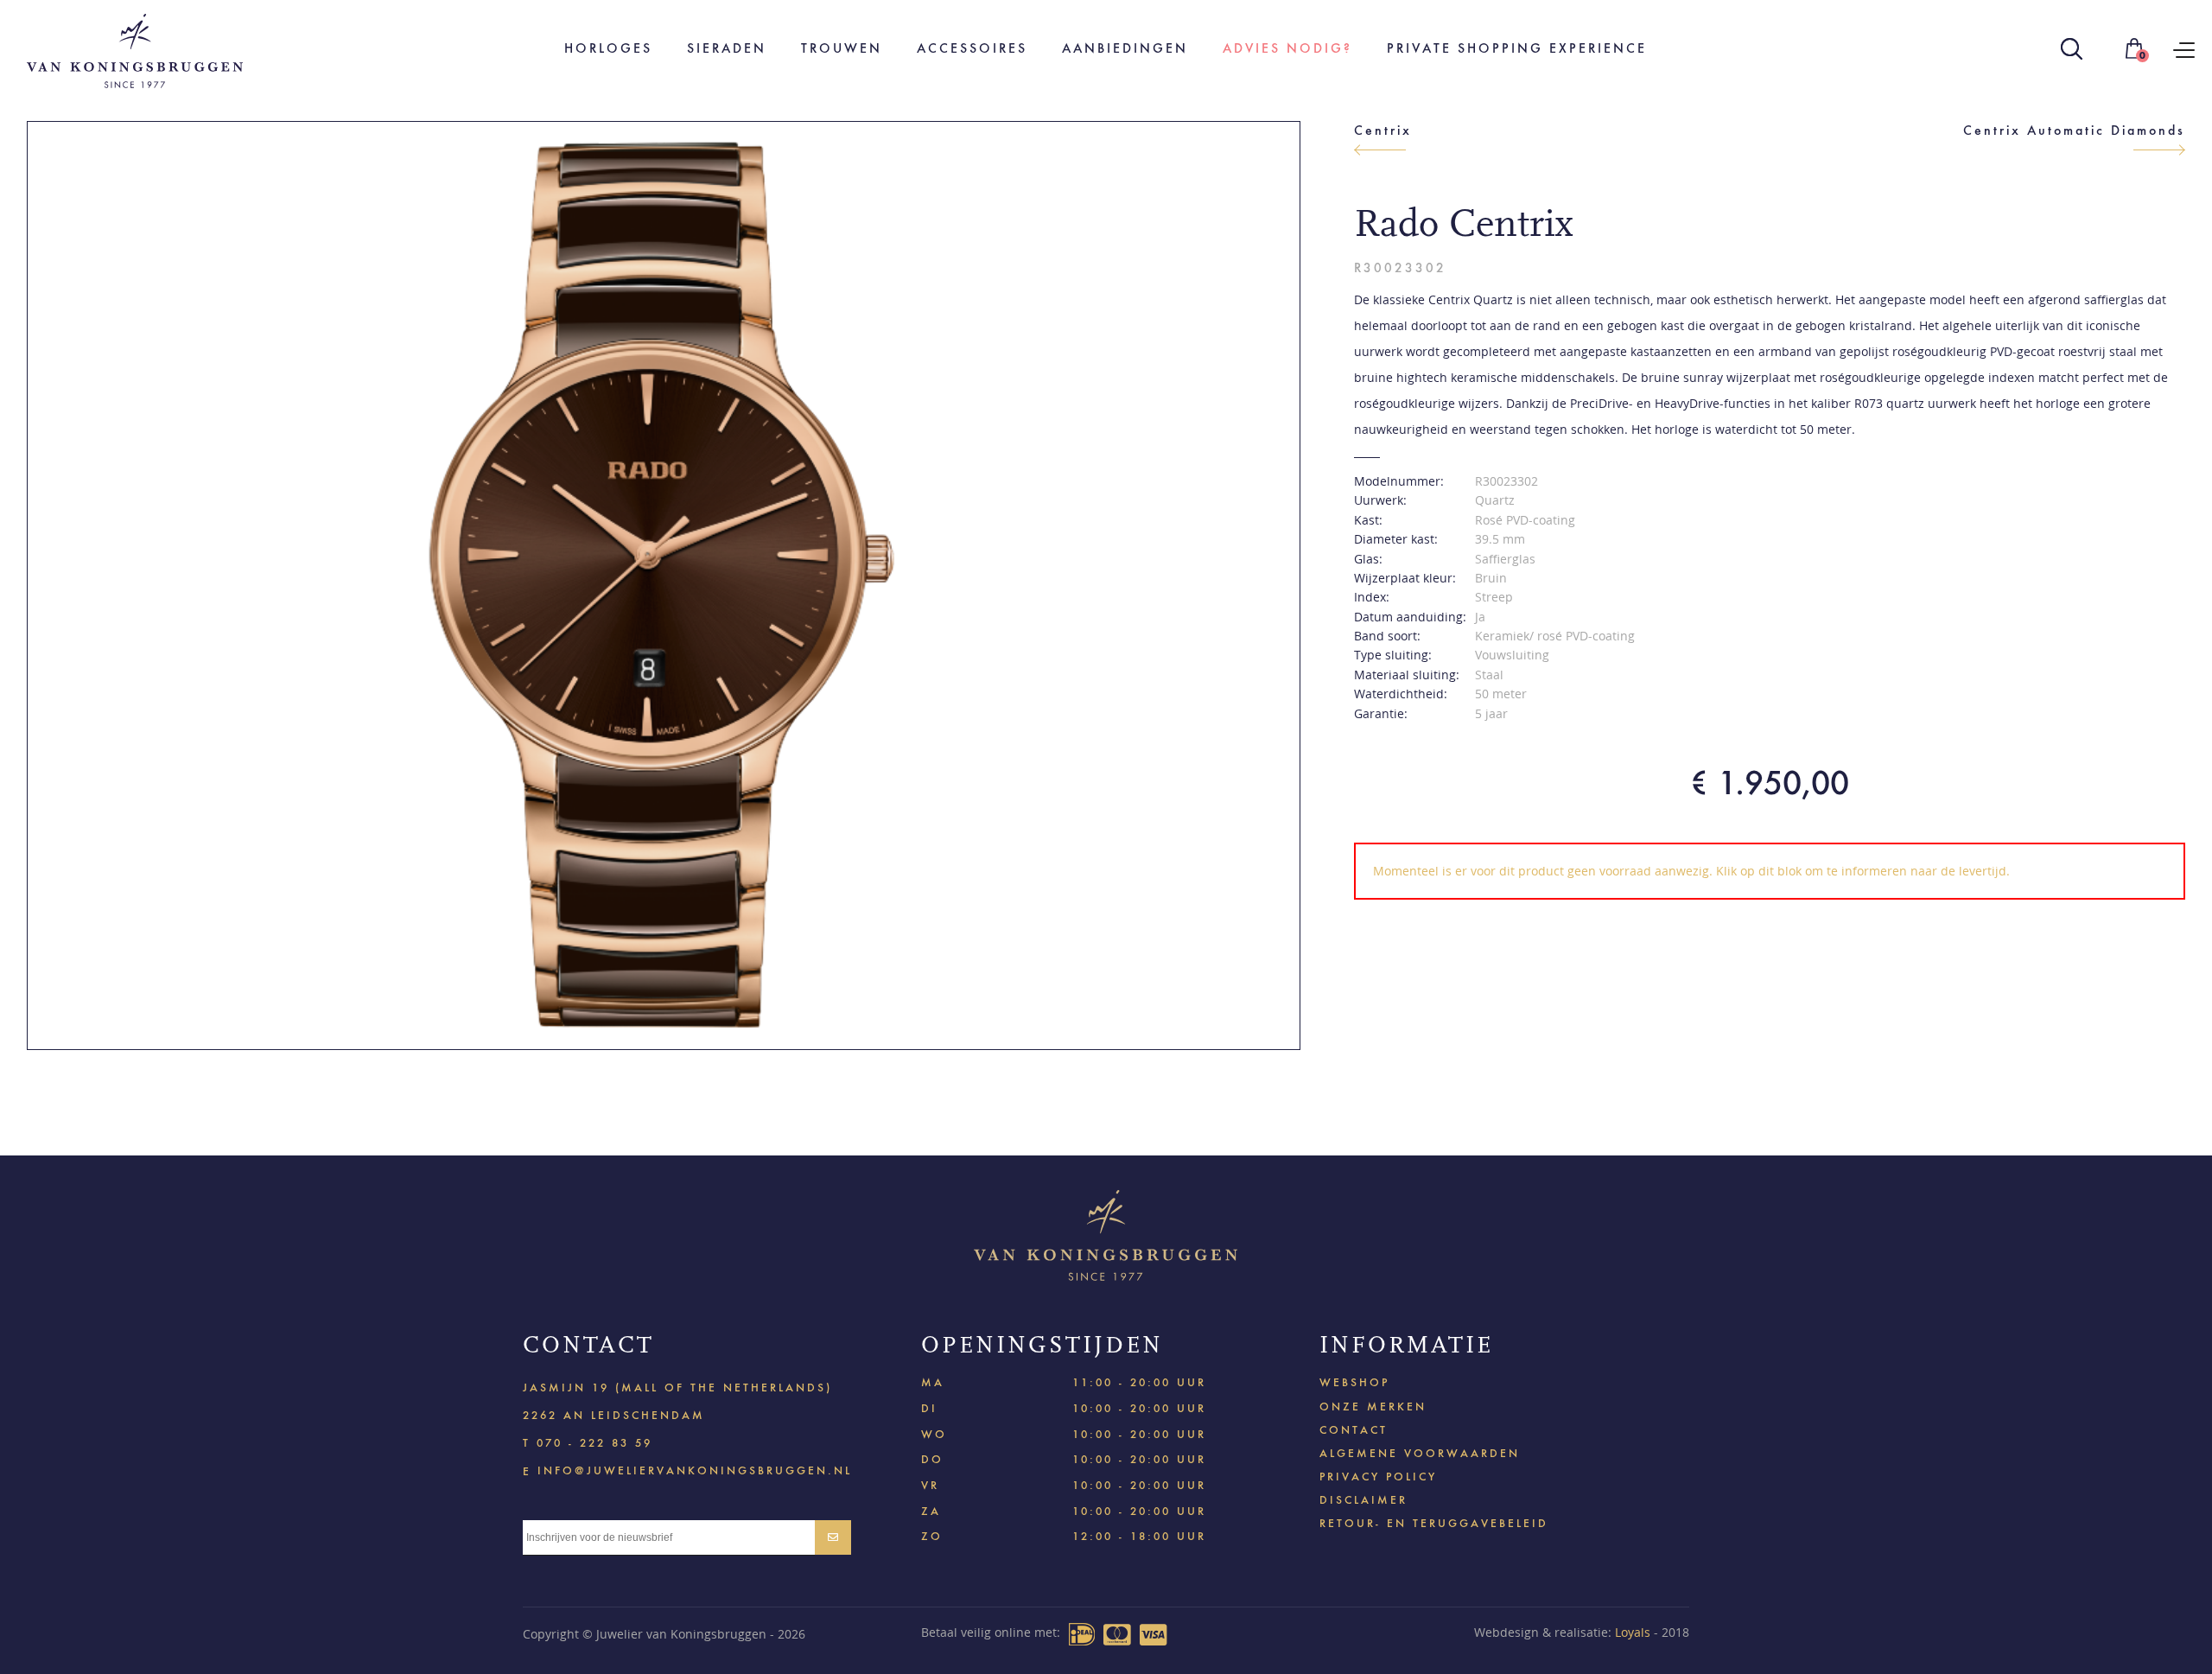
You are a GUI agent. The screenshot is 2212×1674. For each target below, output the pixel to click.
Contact (1354, 1430)
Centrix (1383, 130)
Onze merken (1373, 1407)
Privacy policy (1378, 1477)
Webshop (1354, 1382)
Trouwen (842, 48)
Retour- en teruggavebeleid (1434, 1523)
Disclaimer (1363, 1500)
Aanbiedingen (1125, 48)
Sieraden (727, 48)
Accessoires (972, 48)
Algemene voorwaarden (1420, 1453)
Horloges (608, 48)
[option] (664, 586)
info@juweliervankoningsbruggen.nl (695, 1470)
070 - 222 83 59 (594, 1443)
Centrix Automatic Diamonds (2074, 130)
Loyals (1633, 1632)
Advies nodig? (1287, 48)
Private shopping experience (1517, 48)
